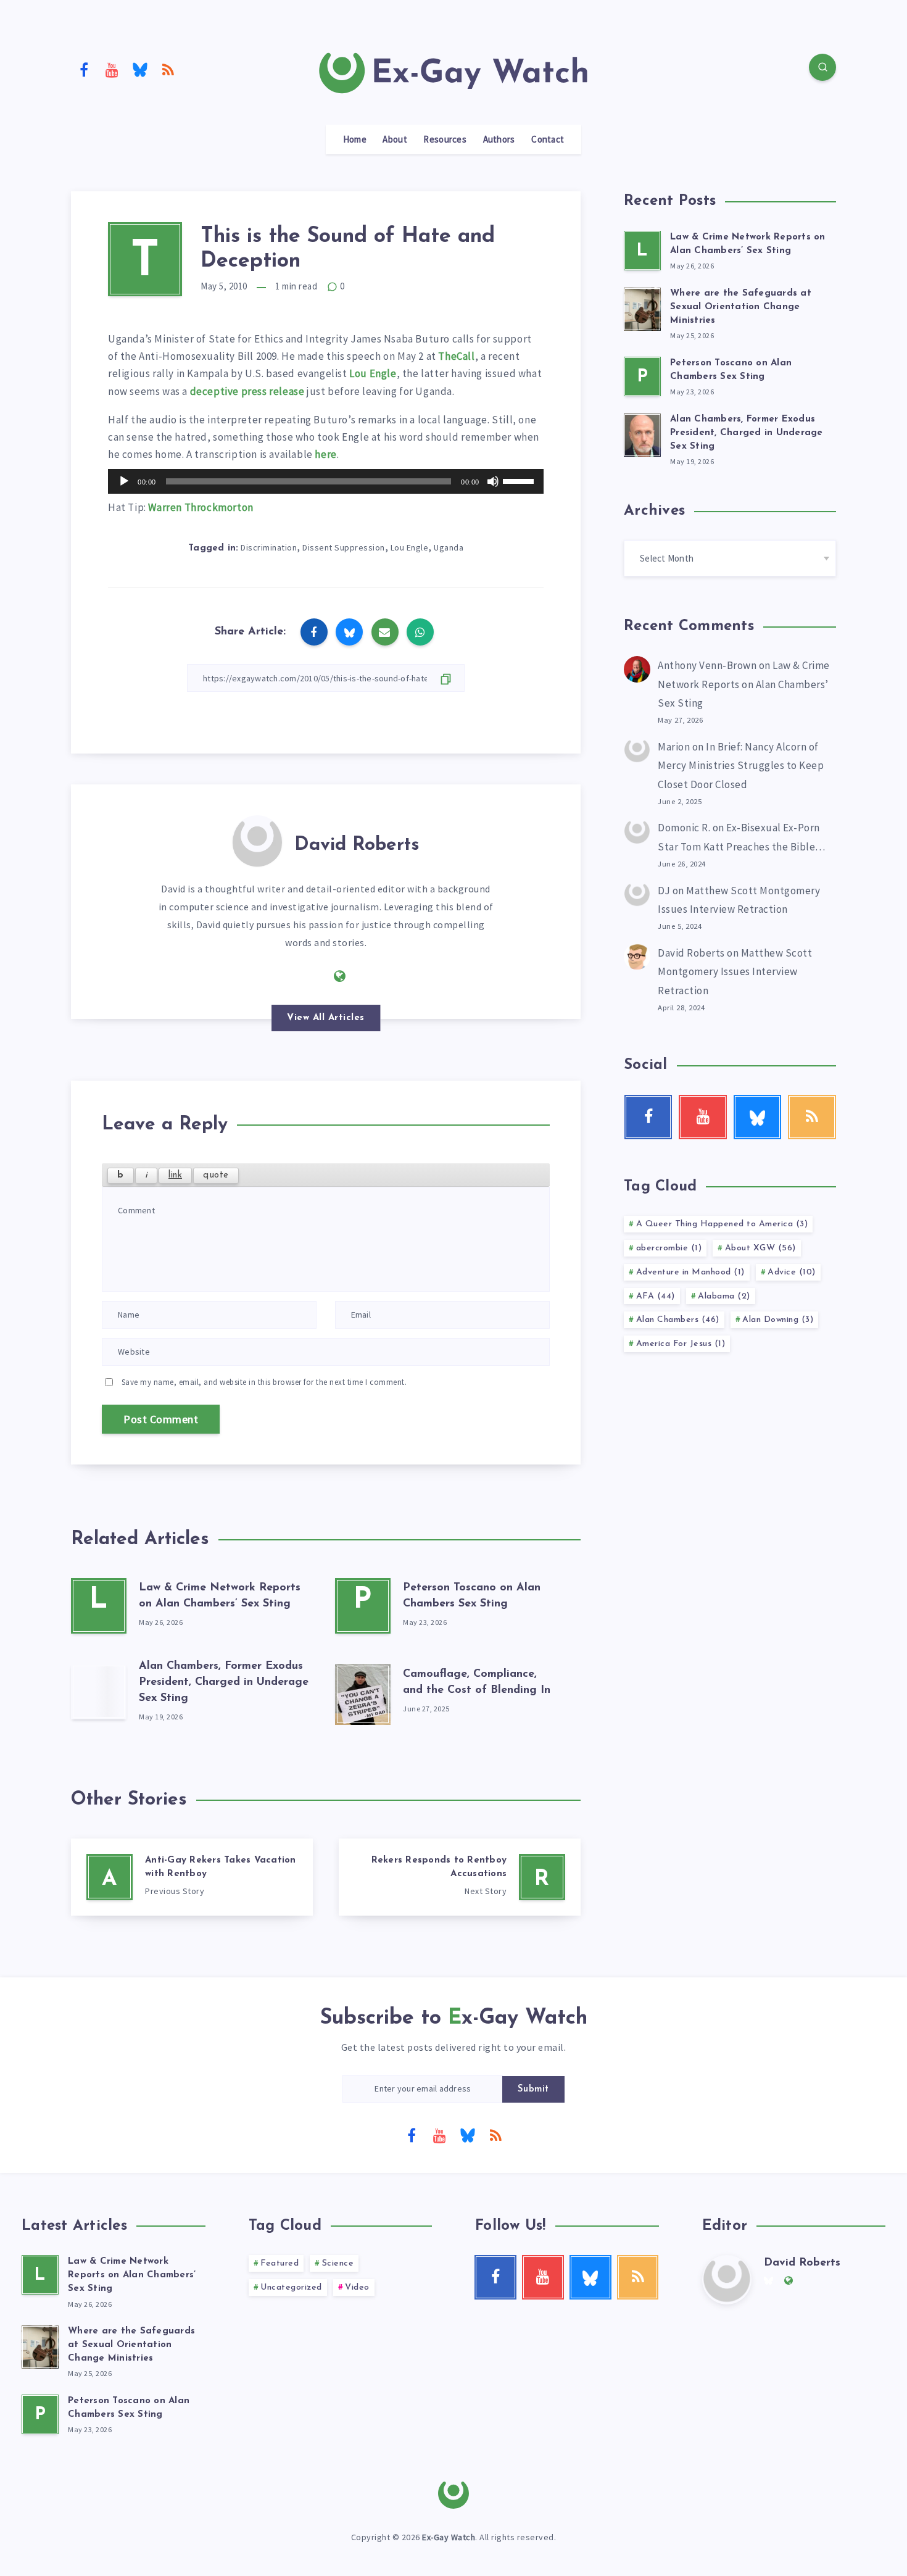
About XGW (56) (760, 1248)
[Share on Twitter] (349, 632)
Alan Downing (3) (778, 1320)
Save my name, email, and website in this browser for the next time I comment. (264, 1382)
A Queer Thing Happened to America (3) (722, 1224)
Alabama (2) (724, 1296)
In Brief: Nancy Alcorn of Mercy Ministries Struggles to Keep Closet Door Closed (741, 766)
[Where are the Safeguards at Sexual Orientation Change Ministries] (642, 307)
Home (355, 139)
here (325, 454)
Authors (499, 139)
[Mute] (493, 481)
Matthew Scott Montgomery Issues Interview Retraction (735, 972)
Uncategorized (291, 2287)
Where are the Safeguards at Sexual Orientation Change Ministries (741, 307)
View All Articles (326, 1018)
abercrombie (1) (669, 1248)
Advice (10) (792, 1272)
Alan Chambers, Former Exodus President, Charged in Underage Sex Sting (224, 1682)
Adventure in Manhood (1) (690, 1272)
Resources (445, 139)
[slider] (520, 480)
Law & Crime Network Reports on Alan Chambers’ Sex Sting (744, 684)
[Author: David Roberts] (257, 840)
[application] (326, 481)
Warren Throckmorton (201, 507)
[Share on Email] (385, 632)
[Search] (822, 67)
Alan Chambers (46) (678, 1320)
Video (357, 2287)
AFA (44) (656, 1296)
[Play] (124, 481)
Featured (280, 2263)
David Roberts (357, 845)
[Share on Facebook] (314, 632)
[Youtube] (112, 69)
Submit (533, 2089)
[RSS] (168, 69)
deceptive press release (247, 391)
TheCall (456, 356)
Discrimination (269, 547)
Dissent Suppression (344, 547)
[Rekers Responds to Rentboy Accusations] (460, 1877)
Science (338, 2263)
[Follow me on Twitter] (313, 975)
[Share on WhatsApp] (420, 632)
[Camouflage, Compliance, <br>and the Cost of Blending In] (363, 1692)
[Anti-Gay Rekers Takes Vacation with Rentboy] (192, 1877)
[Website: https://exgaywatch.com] (340, 976)
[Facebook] (84, 69)
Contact (548, 139)
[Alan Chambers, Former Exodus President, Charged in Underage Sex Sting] (99, 1692)
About (395, 139)
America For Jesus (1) (681, 1344)
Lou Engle (373, 373)
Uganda (449, 547)
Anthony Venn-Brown (707, 665)
